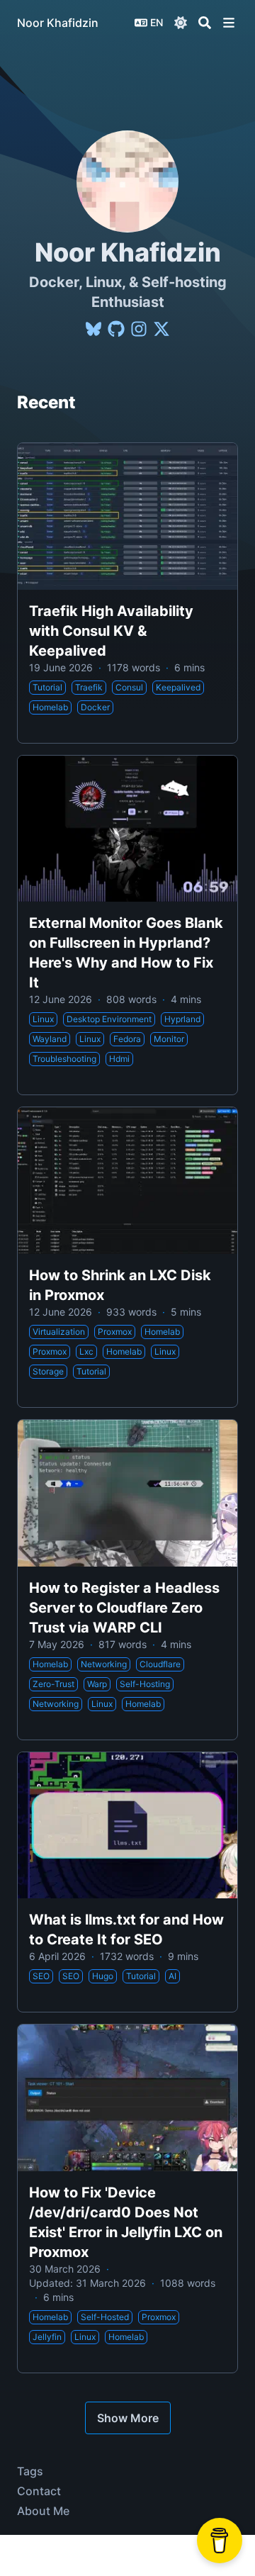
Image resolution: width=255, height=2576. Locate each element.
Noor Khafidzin (58, 23)
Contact (39, 2491)
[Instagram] (139, 329)
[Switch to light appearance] (181, 23)
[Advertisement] (127, 2555)
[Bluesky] (93, 329)
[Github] (116, 329)
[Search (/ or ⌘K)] (205, 23)
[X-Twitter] (161, 329)
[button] (229, 23)
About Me (43, 2511)
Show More (128, 2418)
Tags (30, 2471)
